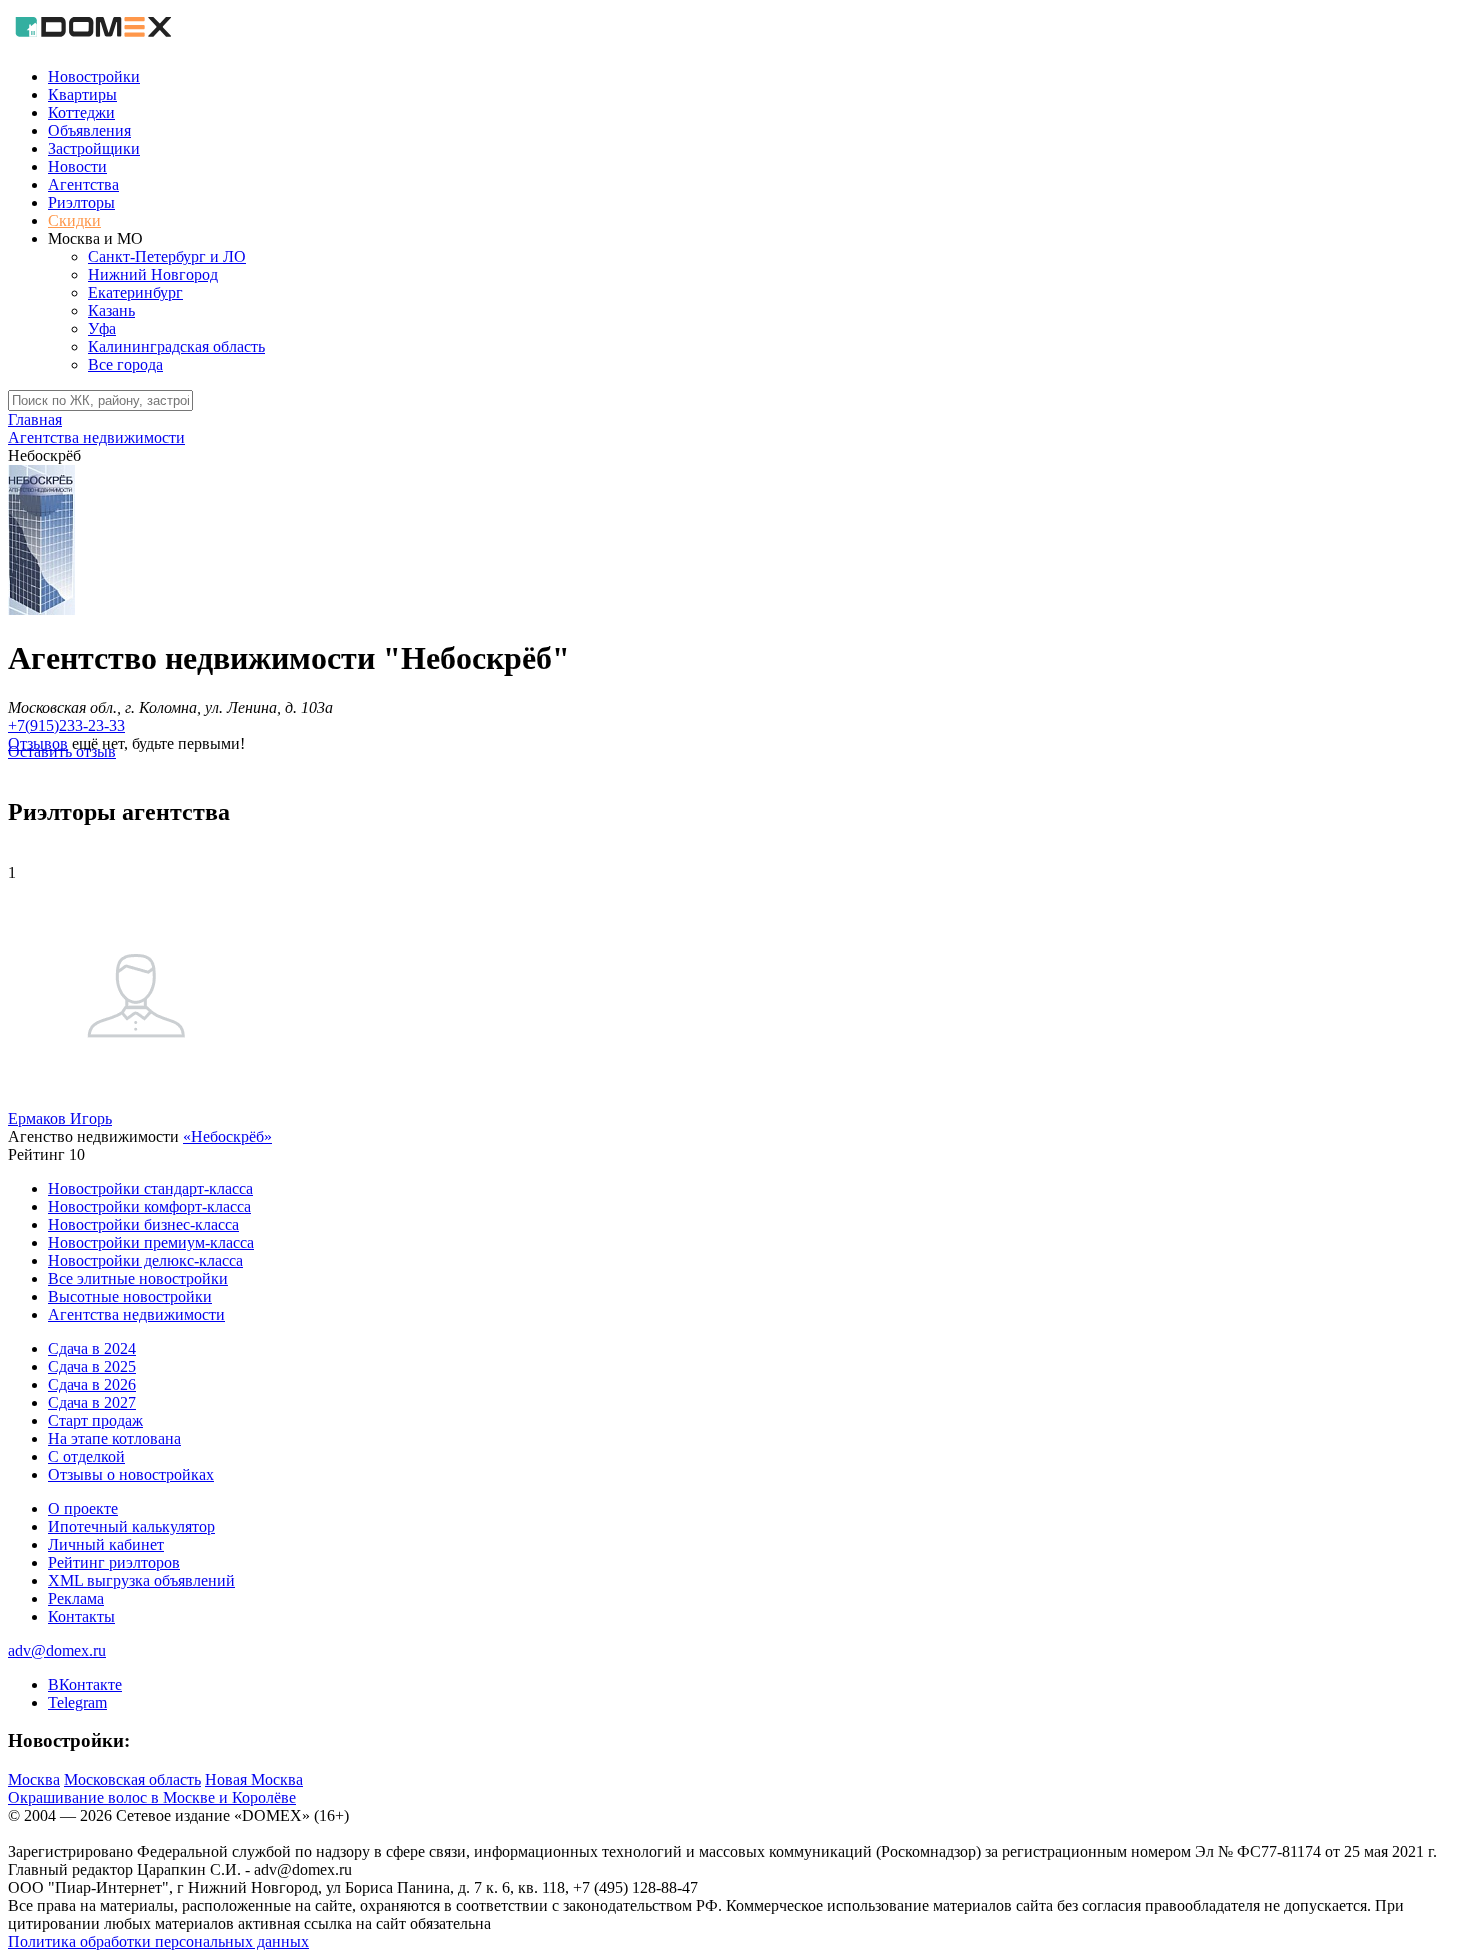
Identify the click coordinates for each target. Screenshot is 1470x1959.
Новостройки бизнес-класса (143, 1224)
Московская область (132, 1779)
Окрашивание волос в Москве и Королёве (152, 1797)
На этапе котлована (114, 1438)
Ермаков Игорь (60, 1118)
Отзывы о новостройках (131, 1474)
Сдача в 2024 (92, 1348)
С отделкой (86, 1456)
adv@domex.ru (57, 1650)
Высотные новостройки (130, 1296)
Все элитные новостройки (138, 1278)
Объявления (89, 130)
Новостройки (94, 76)
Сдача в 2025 (92, 1366)
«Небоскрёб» (227, 1136)
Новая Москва (254, 1779)
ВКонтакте (85, 1684)
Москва (34, 1779)
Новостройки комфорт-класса (149, 1206)
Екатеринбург (135, 292)
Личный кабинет (106, 1544)
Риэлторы (81, 202)
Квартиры (82, 94)
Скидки (74, 220)
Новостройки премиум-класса (151, 1242)
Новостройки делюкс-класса (145, 1260)
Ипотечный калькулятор (131, 1526)
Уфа (102, 328)
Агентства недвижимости (136, 1314)
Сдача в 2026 (92, 1384)
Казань (111, 310)
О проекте (83, 1508)
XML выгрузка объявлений (141, 1580)
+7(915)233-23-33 (66, 725)
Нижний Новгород (153, 274)
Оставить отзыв (62, 751)
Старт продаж (95, 1420)
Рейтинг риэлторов (114, 1562)
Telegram (77, 1702)
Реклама (76, 1598)
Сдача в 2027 (92, 1402)
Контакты (81, 1616)
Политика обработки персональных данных (158, 1941)
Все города (125, 364)
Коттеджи (81, 112)
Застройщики (94, 148)
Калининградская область (176, 346)
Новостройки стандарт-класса (150, 1188)
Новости (77, 166)
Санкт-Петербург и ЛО (167, 256)
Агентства (83, 184)
